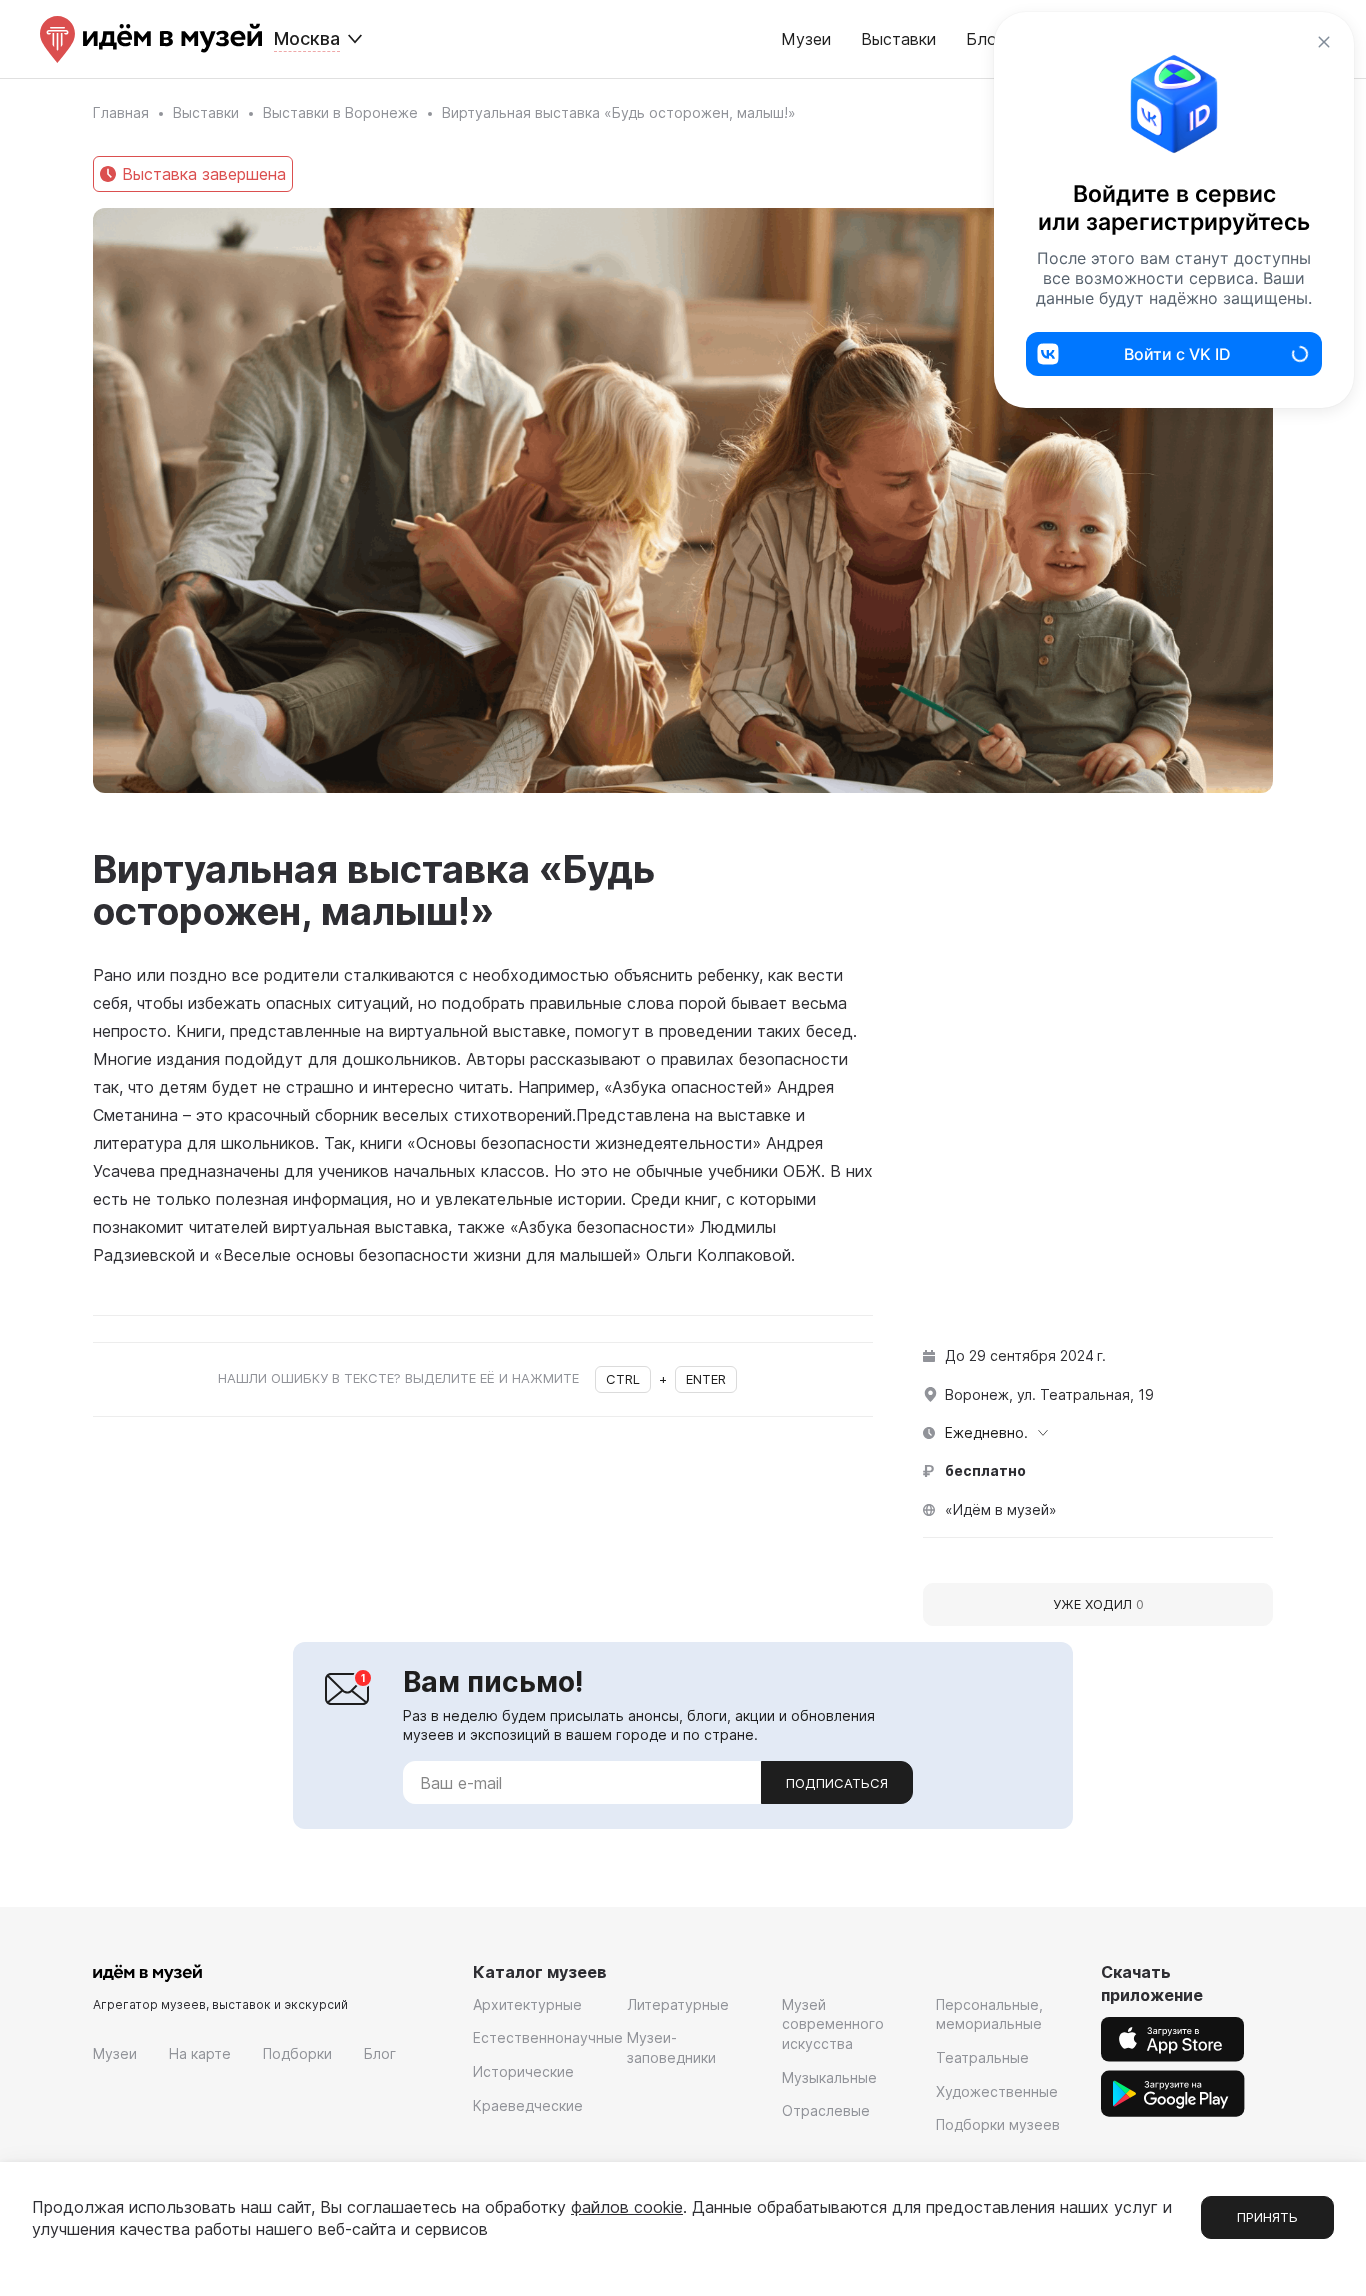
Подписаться (837, 1783)
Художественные (997, 2091)
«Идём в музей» (1001, 1509)
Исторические (523, 2071)
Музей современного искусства (833, 2024)
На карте (200, 2053)
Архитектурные (527, 2004)
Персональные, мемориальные (989, 2014)
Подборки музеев (998, 2124)
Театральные (982, 2057)
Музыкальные (829, 2077)
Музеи (806, 39)
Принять (1267, 2217)
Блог (380, 2053)
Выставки (898, 39)
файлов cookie (627, 2207)
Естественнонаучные (548, 2037)
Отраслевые (826, 2110)
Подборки (297, 2053)
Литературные (678, 2004)
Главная (121, 112)
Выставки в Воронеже (340, 112)
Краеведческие (528, 2105)
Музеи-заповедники (671, 2047)
